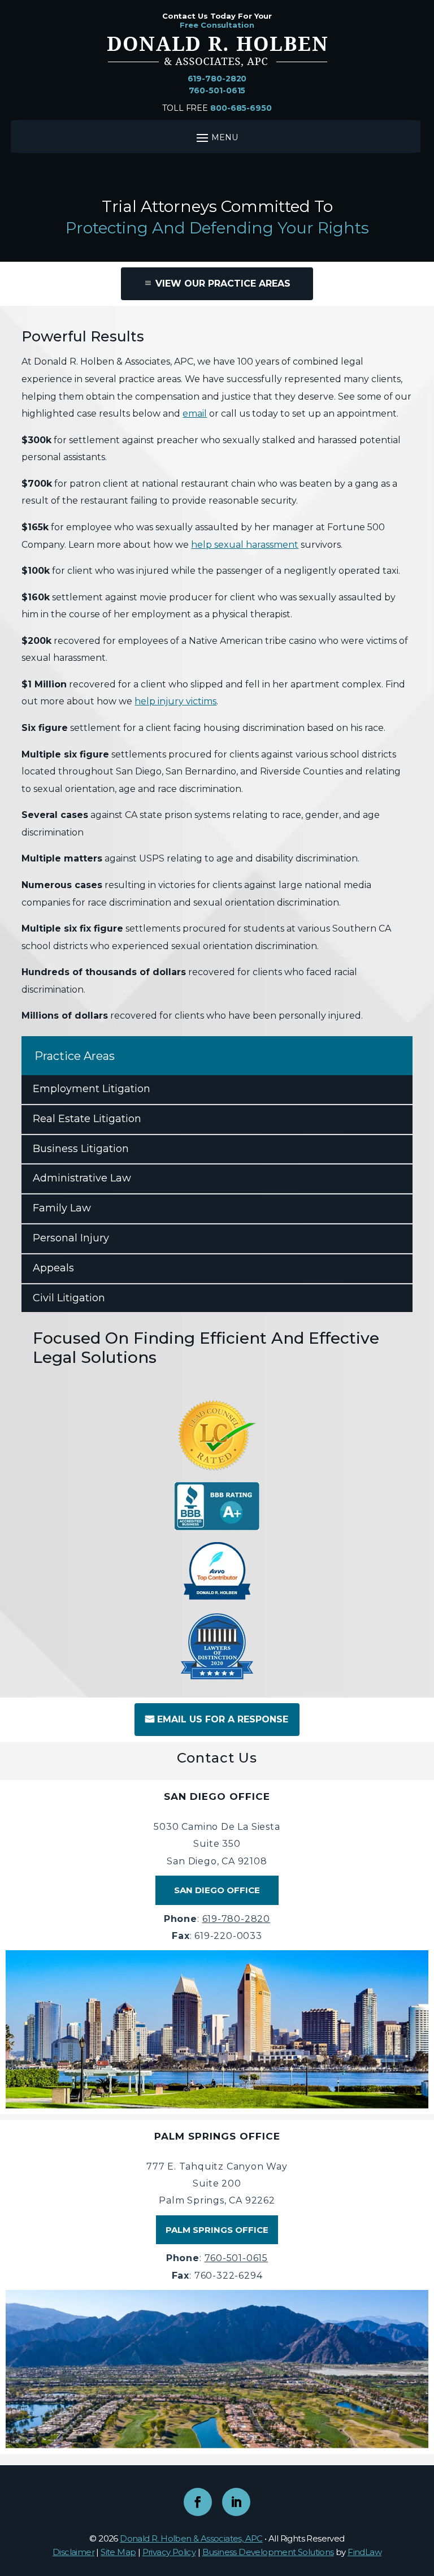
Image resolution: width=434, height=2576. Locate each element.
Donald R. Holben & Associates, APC (191, 2538)
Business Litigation (81, 1149)
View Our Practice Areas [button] (223, 283)
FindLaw (364, 2552)
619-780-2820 (217, 79)
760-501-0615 (217, 90)
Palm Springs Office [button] (217, 2230)
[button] (423, 2494)
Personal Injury (71, 1238)
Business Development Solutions (268, 2552)
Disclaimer (73, 2552)
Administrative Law (82, 1178)
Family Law (62, 1208)
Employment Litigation (92, 1089)
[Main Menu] (216, 137)
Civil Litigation (69, 1298)
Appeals (53, 1268)
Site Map (118, 2552)
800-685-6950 (241, 108)
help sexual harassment (245, 545)
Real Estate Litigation (87, 1119)
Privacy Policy (169, 2552)
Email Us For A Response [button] (223, 1719)
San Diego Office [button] (217, 1890)
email (195, 414)
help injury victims (175, 701)
